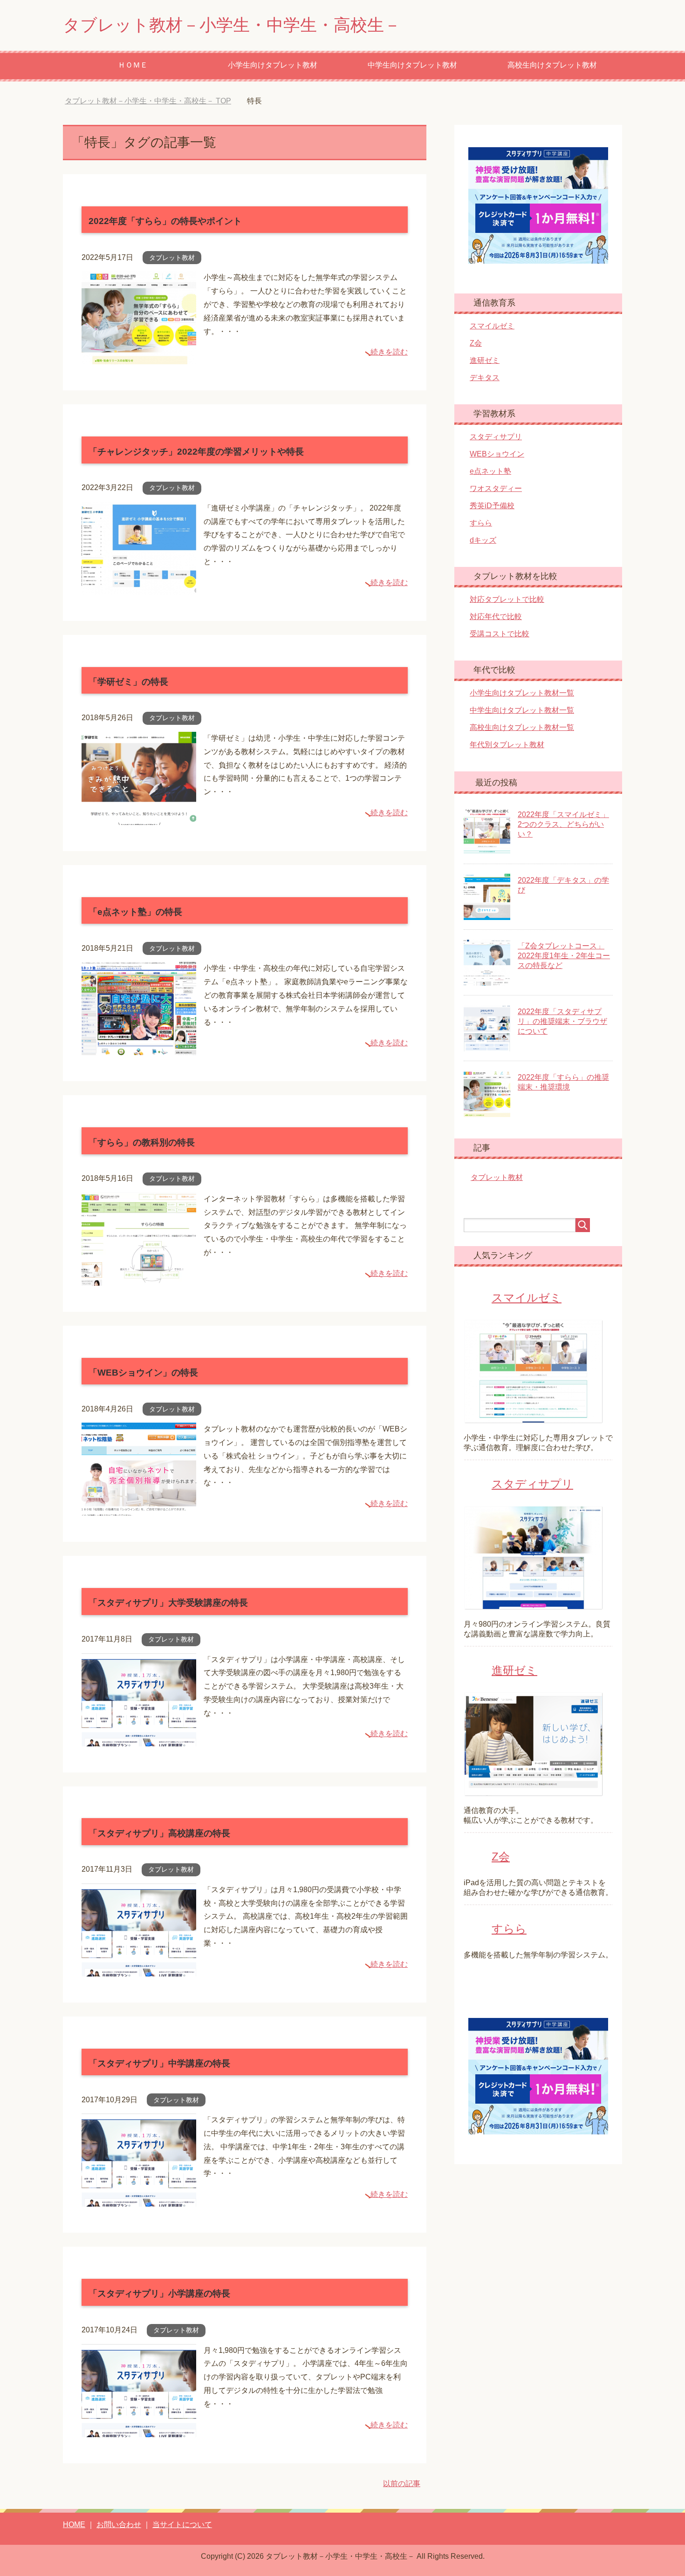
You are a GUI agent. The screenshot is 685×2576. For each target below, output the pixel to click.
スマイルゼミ (492, 326)
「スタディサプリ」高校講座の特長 (159, 1833)
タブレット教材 (172, 258)
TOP (155, 101)
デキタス (485, 378)
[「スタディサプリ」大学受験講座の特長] (139, 1739)
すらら (481, 523)
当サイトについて (182, 2525)
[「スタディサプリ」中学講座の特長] (139, 2199)
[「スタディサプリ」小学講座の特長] (139, 2430)
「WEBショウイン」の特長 (143, 1373)
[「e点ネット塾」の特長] (139, 1048)
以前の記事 (402, 2484)
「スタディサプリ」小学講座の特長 (159, 2293)
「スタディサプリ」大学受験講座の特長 (168, 1603)
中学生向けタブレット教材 (412, 65)
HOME (74, 2525)
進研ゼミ (485, 360)
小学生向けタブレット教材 (273, 65)
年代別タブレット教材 (507, 745)
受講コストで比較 (500, 634)
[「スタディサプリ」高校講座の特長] (139, 1969)
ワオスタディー (496, 488)
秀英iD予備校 (492, 506)
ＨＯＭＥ (133, 65)
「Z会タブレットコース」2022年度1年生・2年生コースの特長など (564, 956)
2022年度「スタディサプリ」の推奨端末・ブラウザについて (562, 1021)
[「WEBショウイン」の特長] (139, 1509)
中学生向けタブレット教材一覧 (522, 710)
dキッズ (483, 540)
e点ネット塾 (490, 471)
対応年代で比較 (496, 617)
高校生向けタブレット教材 (552, 65)
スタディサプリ (496, 437)
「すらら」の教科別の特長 (142, 1142)
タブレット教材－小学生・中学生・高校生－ (232, 25)
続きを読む (389, 352)
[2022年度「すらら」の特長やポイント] (139, 358)
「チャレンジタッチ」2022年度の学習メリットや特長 (196, 452)
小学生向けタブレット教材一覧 (522, 693)
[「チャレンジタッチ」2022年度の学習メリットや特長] (139, 588)
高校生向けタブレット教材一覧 (522, 727)
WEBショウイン (497, 454)
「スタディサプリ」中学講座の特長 (159, 2063)
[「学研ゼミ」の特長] (139, 818)
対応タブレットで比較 (507, 599)
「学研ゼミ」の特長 (128, 682)
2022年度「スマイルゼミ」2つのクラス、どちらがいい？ (563, 824)
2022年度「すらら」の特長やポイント (165, 221)
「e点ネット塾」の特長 (135, 912)
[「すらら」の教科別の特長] (139, 1278)
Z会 (476, 343)
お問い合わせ (119, 2525)
